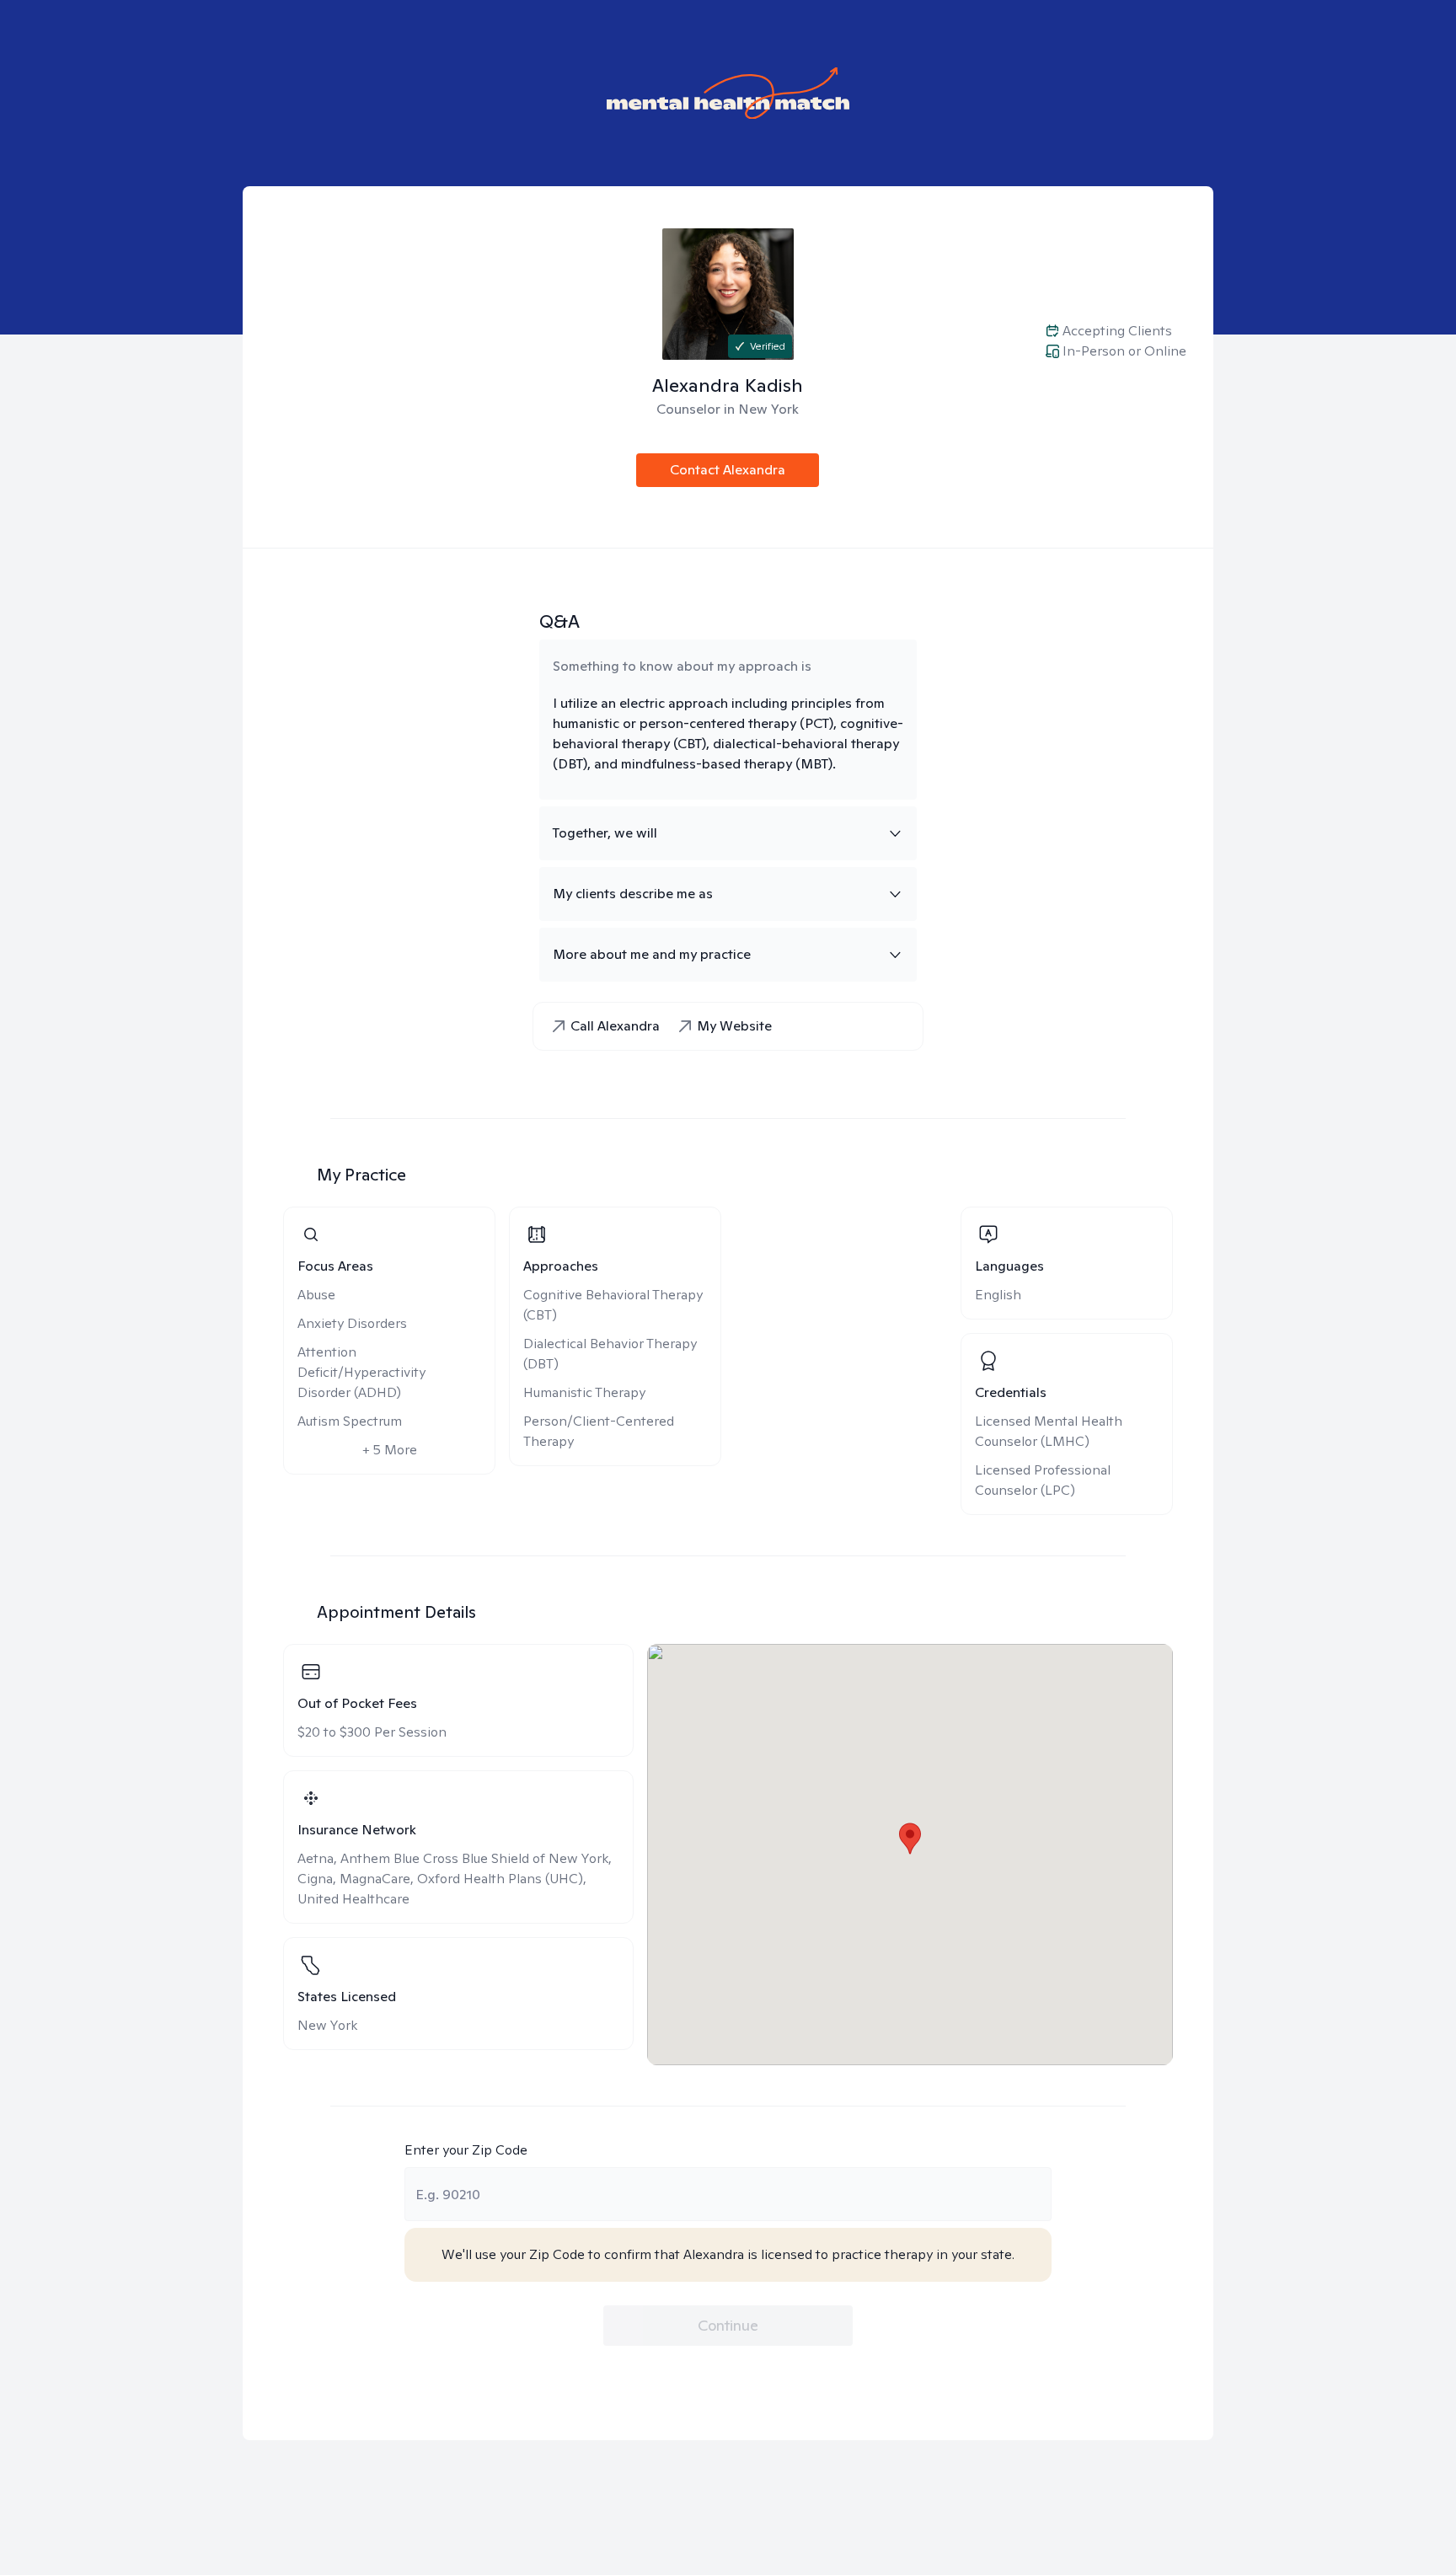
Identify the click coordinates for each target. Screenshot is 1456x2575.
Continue (728, 2325)
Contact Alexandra (728, 470)
